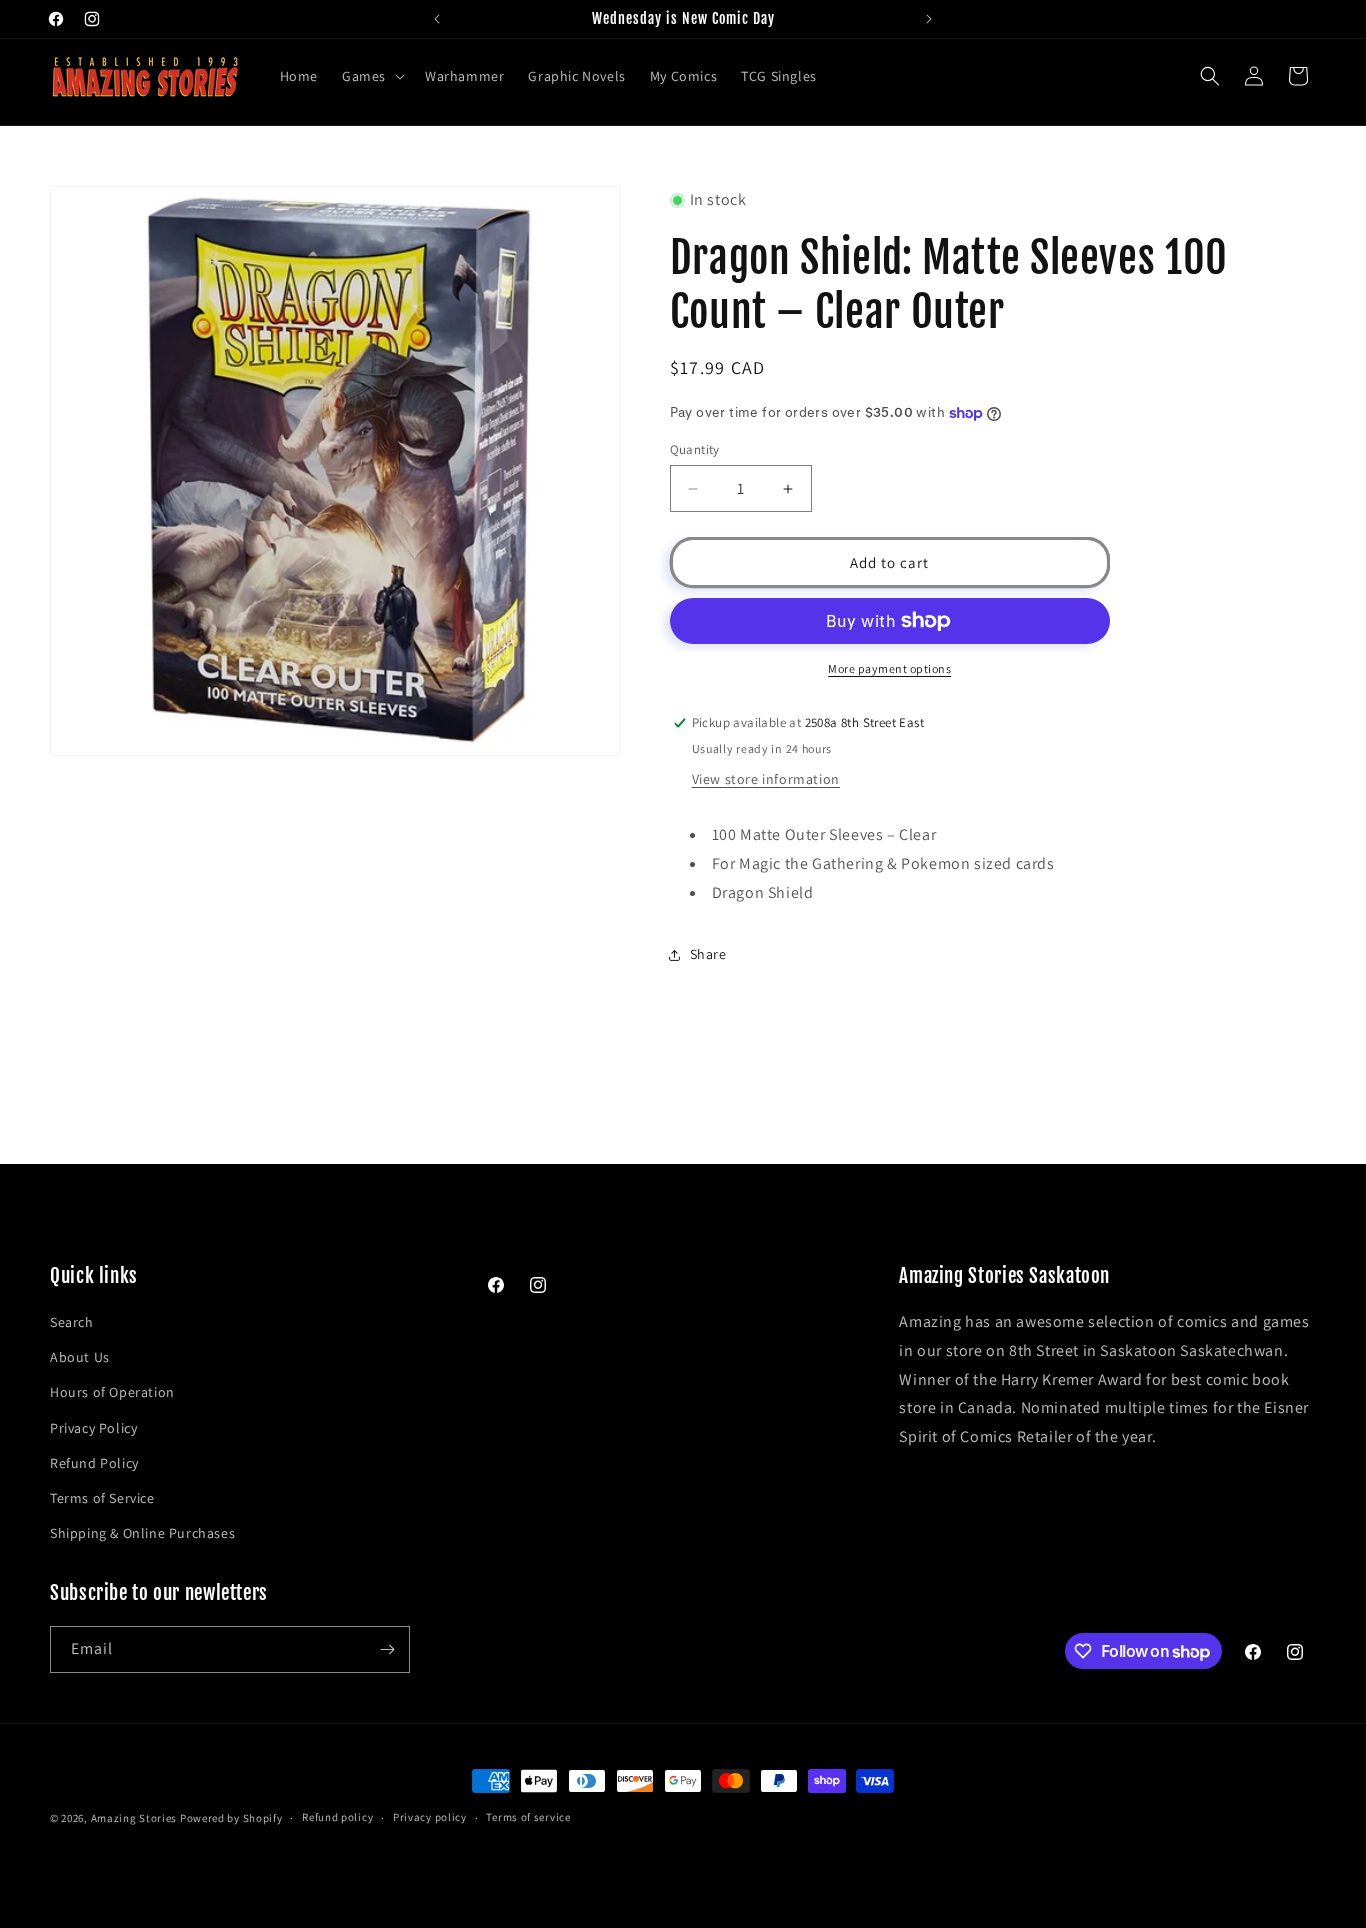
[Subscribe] (387, 1649)
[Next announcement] (929, 19)
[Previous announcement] (437, 19)
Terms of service (528, 1817)
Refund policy (337, 1817)
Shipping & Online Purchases (142, 1533)
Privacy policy (430, 1817)
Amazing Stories (134, 1818)
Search (72, 1322)
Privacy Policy (93, 1428)
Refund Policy (94, 1463)
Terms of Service (102, 1498)
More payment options (889, 668)
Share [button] (708, 954)
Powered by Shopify (231, 1818)
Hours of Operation (112, 1392)
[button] (371, 76)
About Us (80, 1357)
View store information (766, 779)
